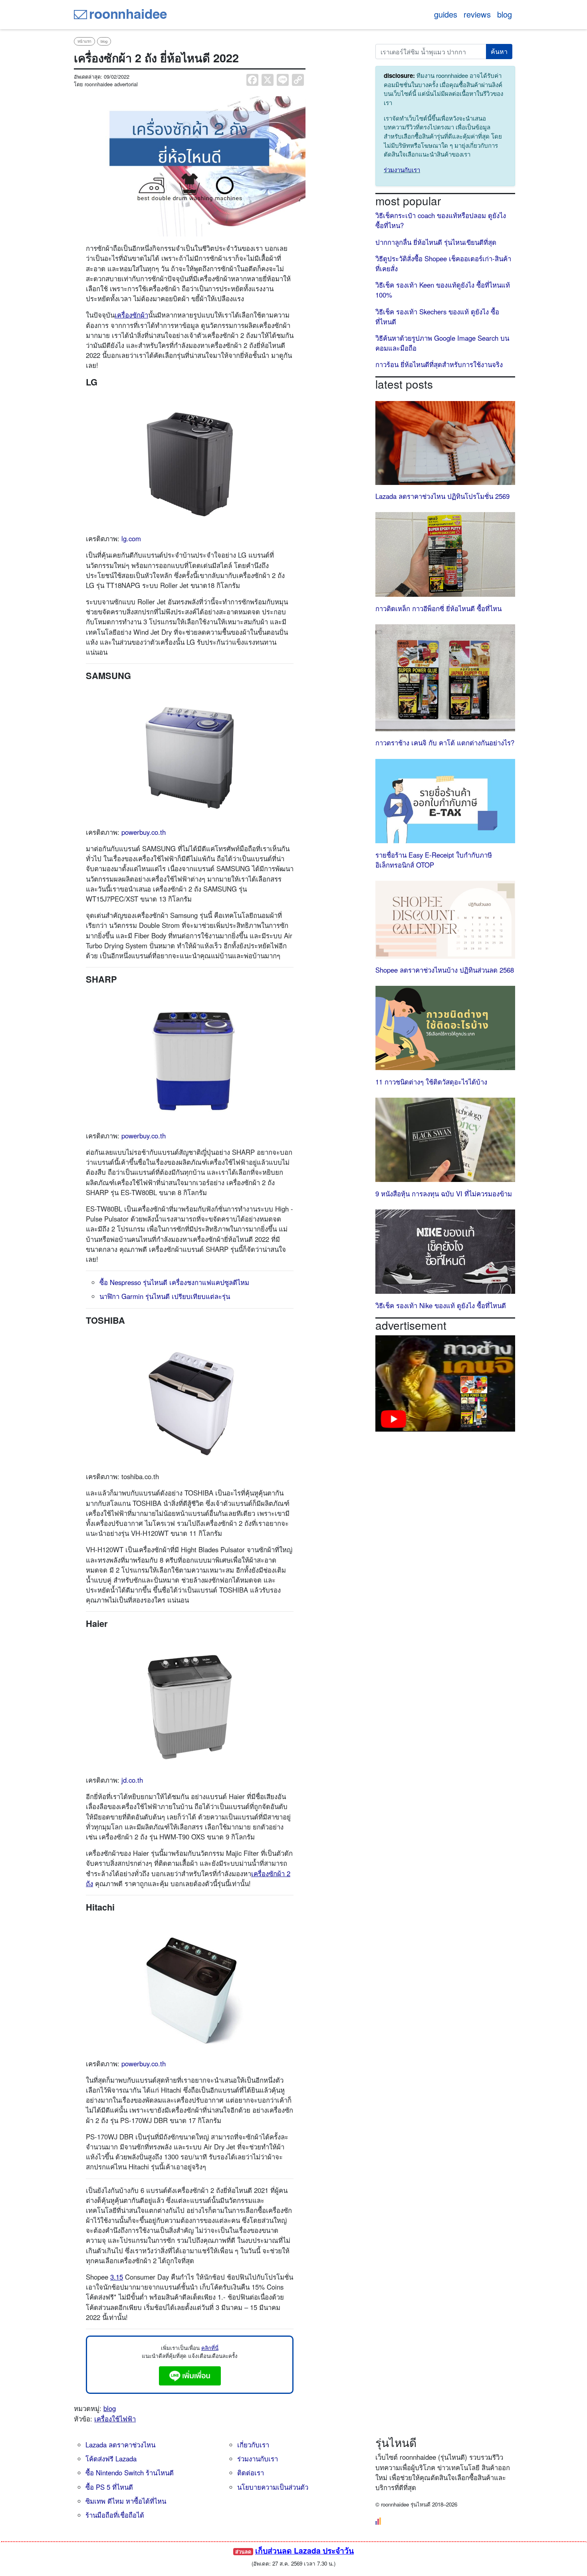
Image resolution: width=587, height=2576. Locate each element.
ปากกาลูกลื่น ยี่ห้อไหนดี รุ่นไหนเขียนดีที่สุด (436, 242)
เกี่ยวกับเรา (253, 2445)
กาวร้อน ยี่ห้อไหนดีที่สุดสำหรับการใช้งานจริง (439, 364)
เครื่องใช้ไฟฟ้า (115, 2419)
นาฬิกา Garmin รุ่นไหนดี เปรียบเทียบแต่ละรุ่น (165, 1296)
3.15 (117, 2277)
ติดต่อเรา (251, 2473)
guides (446, 14)
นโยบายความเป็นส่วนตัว (273, 2487)
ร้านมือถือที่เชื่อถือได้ (115, 2515)
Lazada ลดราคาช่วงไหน (120, 2445)
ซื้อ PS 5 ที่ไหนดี (109, 2487)
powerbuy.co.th (144, 832)
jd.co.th (132, 1780)
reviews (477, 14)
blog (505, 14)
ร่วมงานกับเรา (402, 170)
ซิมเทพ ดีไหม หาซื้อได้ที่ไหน (126, 2501)
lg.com (131, 538)
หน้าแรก (84, 41)
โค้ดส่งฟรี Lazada (111, 2459)
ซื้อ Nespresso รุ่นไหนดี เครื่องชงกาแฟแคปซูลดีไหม (174, 1282)
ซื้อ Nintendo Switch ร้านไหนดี (130, 2473)
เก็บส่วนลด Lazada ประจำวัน (304, 2550)
